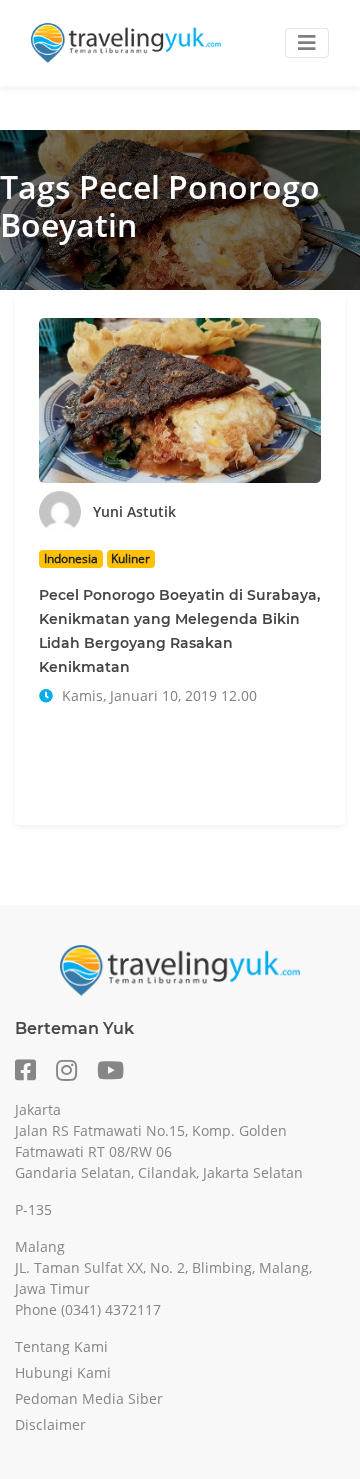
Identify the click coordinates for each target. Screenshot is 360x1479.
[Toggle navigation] (307, 43)
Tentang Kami (61, 1346)
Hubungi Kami (63, 1372)
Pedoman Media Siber (89, 1398)
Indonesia (71, 558)
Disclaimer (50, 1424)
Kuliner (130, 558)
